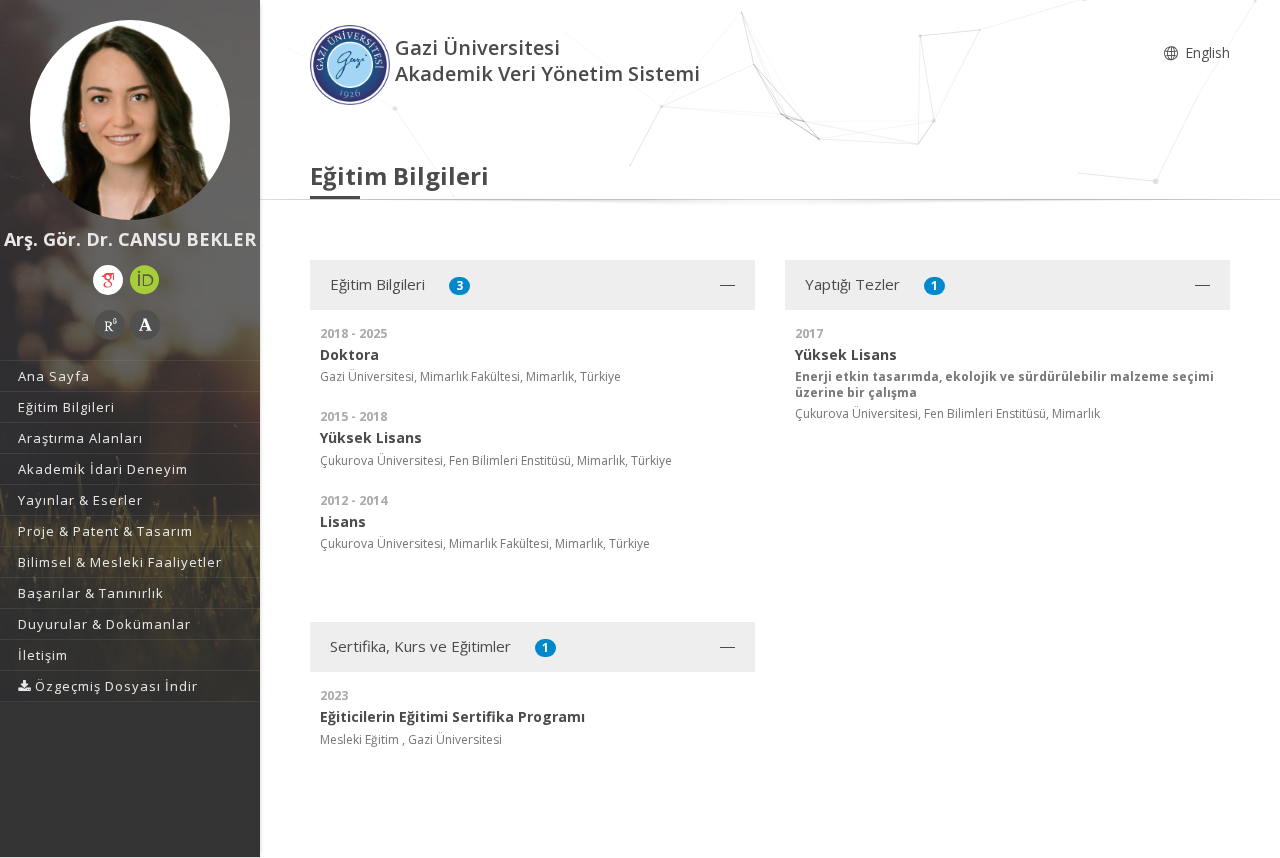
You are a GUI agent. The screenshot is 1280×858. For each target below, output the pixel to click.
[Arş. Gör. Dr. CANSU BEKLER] (130, 120)
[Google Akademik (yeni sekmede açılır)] (108, 280)
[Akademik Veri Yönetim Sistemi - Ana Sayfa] (352, 63)
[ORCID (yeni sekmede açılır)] (145, 280)
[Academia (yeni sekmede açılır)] (145, 325)
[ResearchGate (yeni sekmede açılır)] (110, 325)
